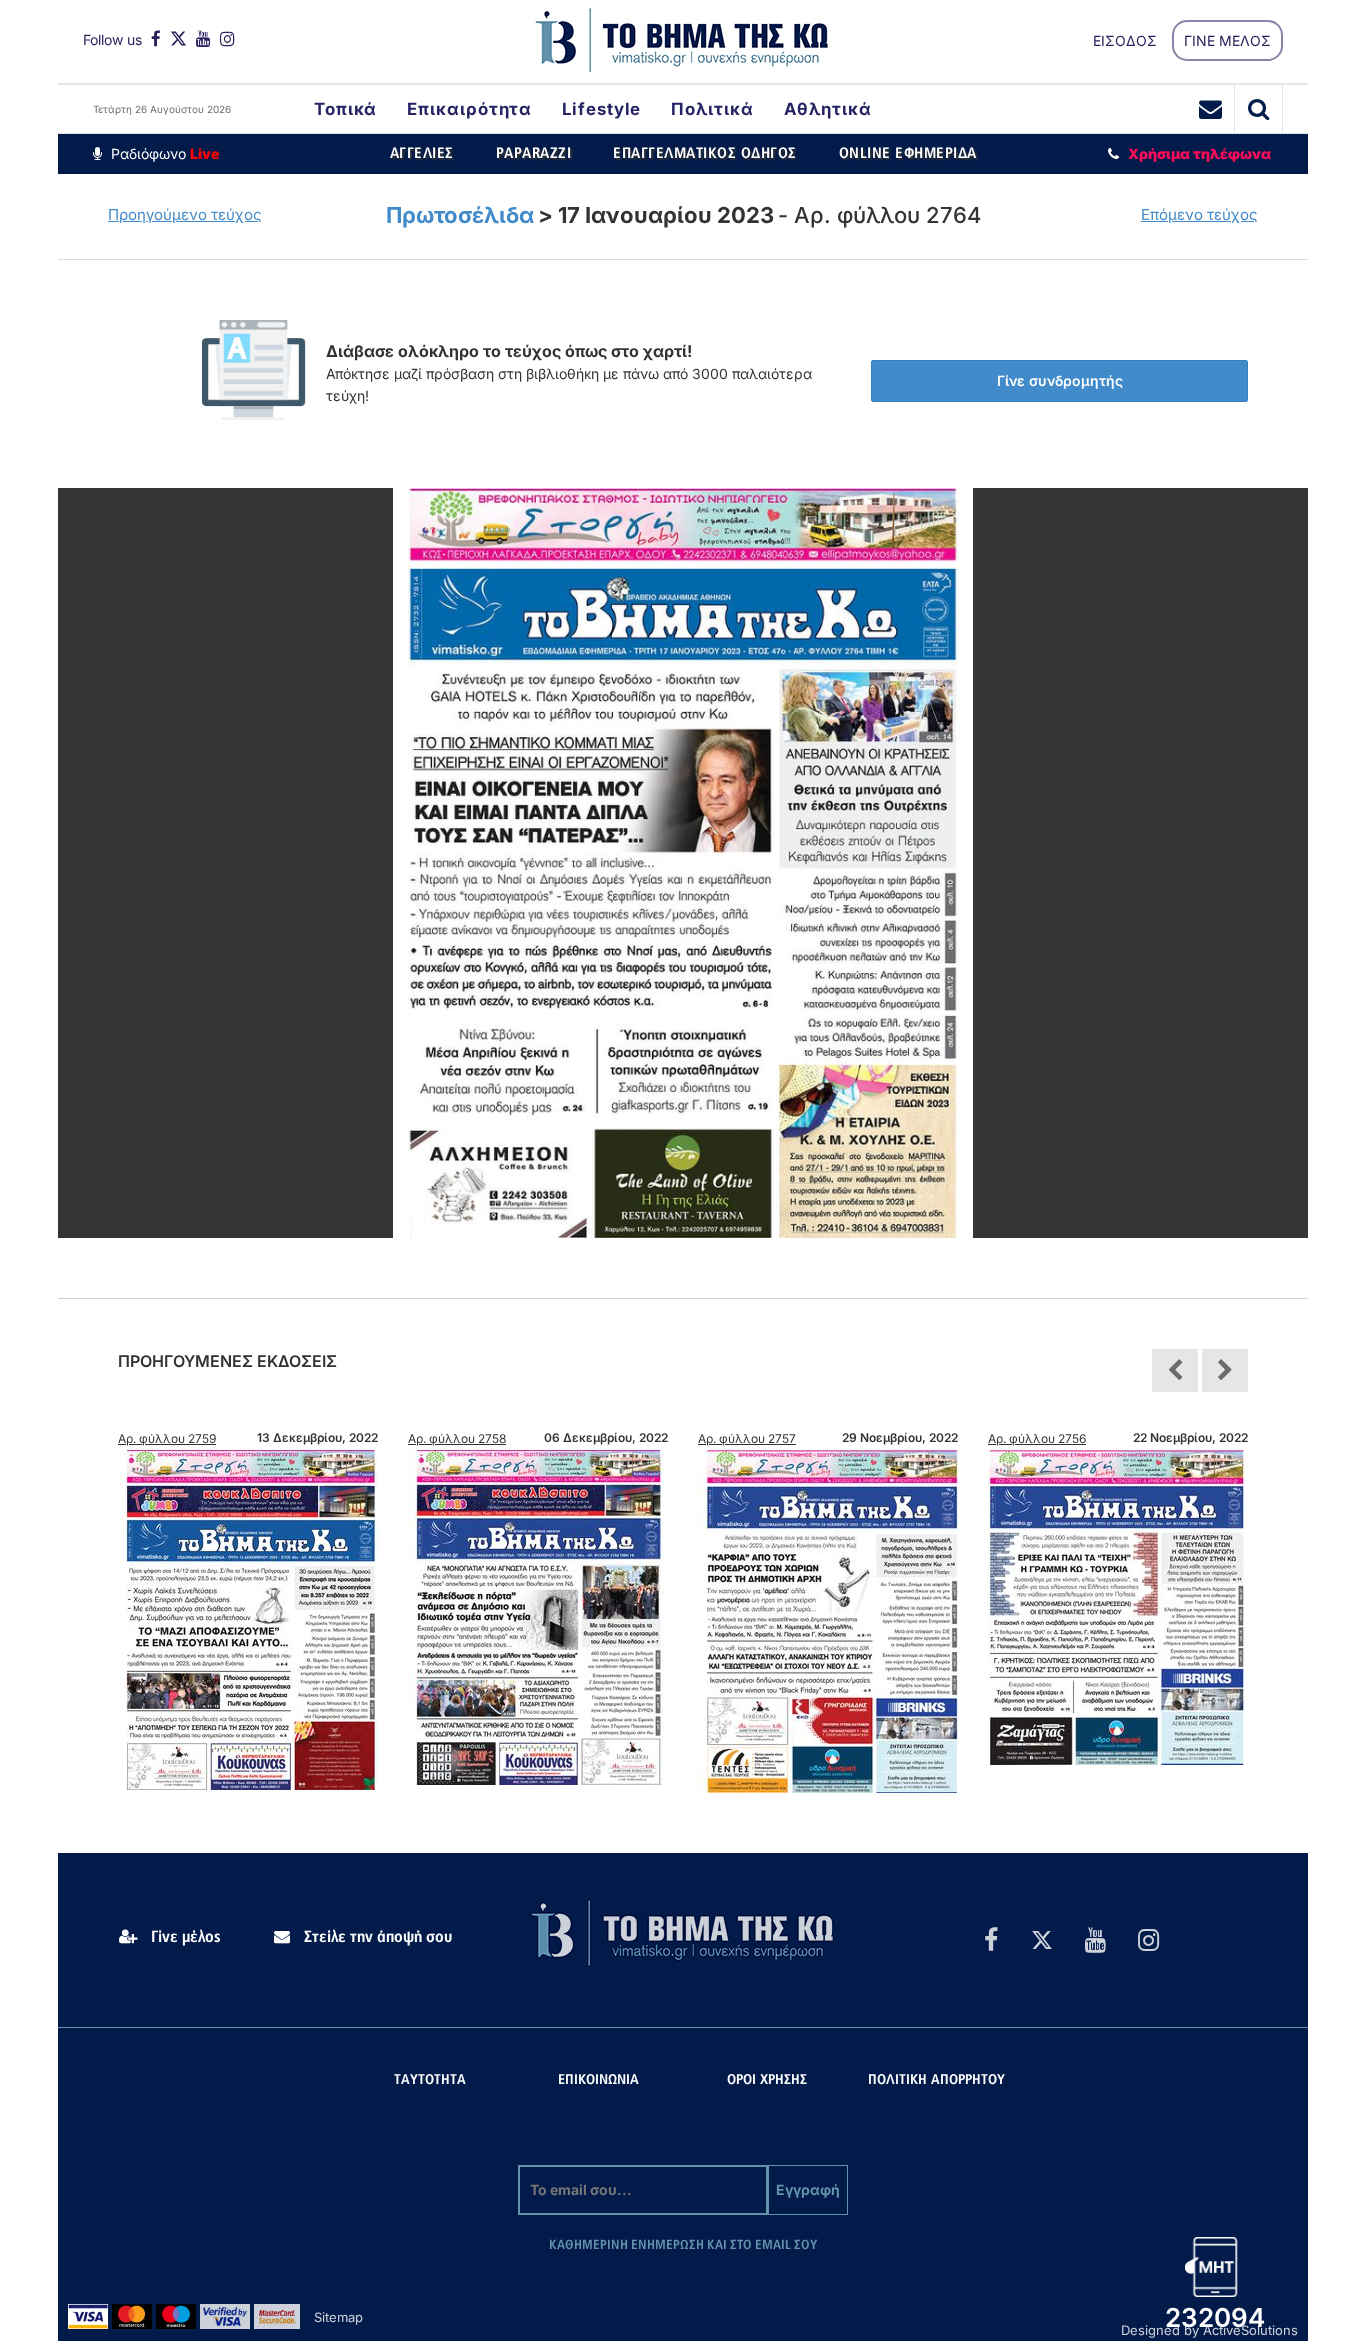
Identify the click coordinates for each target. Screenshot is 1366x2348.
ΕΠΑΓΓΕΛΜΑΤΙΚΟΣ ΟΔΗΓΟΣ (705, 153)
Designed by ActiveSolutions (1209, 2330)
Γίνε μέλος (184, 1937)
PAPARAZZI (534, 153)
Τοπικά (345, 109)
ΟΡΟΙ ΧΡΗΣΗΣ (767, 2080)
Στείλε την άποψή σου (376, 1937)
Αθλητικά (828, 109)
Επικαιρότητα (469, 109)
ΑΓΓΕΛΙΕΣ (422, 153)
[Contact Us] (1211, 109)
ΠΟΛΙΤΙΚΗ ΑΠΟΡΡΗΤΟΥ (936, 2080)
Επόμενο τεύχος (1199, 214)
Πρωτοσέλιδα (460, 215)
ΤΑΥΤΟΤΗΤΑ (430, 2080)
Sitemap (338, 2317)
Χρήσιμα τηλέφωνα (1199, 153)
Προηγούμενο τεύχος (185, 214)
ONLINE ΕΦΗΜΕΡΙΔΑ (908, 153)
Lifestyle (601, 109)
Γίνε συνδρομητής (1060, 380)
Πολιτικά (712, 109)
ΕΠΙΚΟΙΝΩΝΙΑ (598, 2080)
